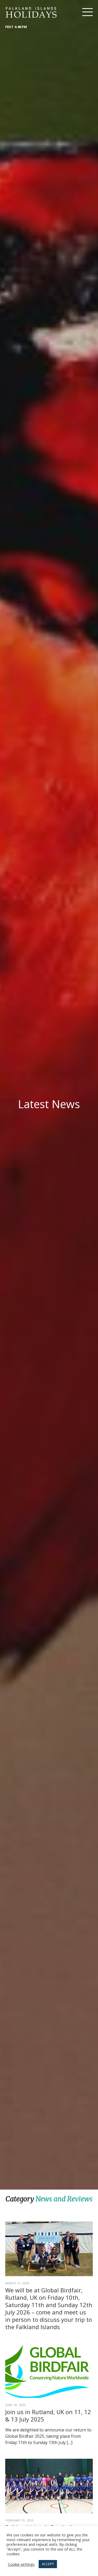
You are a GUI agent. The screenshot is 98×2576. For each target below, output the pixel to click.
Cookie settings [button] (21, 2564)
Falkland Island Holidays (31, 12)
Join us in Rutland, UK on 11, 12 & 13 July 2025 (48, 2415)
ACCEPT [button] (48, 2564)
